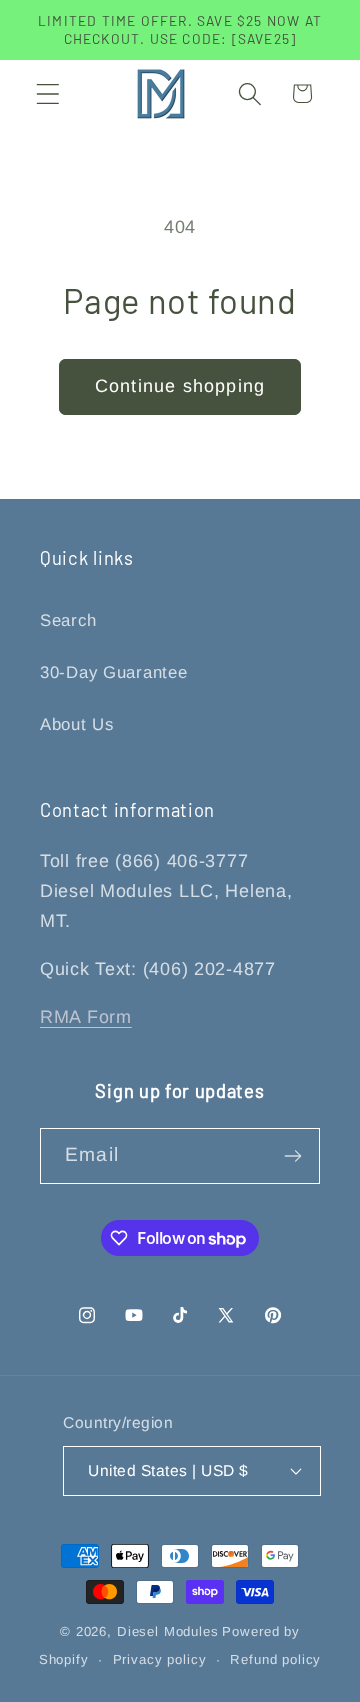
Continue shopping (180, 386)
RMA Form (86, 1017)
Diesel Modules (168, 1631)
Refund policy (275, 1659)
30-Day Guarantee (114, 672)
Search (68, 620)
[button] (48, 93)
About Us (77, 724)
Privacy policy (160, 1659)
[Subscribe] (292, 1156)
